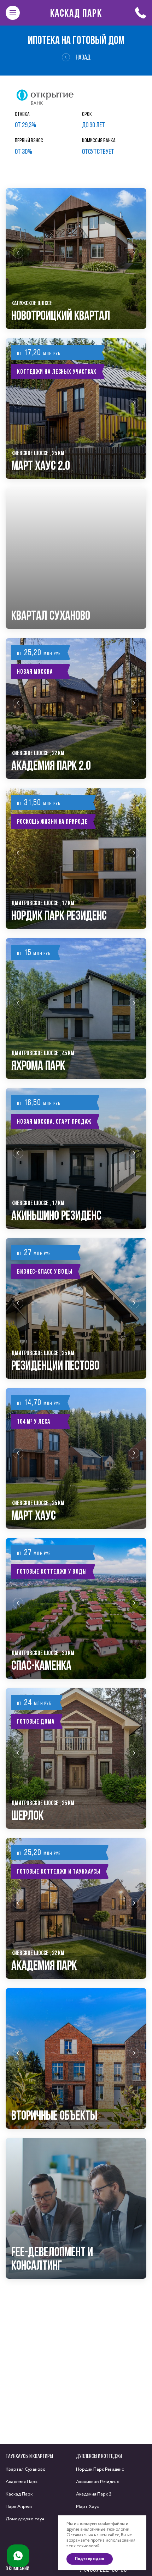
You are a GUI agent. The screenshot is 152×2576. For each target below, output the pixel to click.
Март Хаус (87, 2507)
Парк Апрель (19, 2507)
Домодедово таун (25, 2519)
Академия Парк (22, 2482)
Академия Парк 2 (94, 2494)
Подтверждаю (90, 2559)
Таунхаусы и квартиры (29, 2456)
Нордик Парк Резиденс (100, 2469)
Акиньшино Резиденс (98, 2482)
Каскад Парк (76, 13)
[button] (18, 258)
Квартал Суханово (26, 2469)
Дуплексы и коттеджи (99, 2456)
